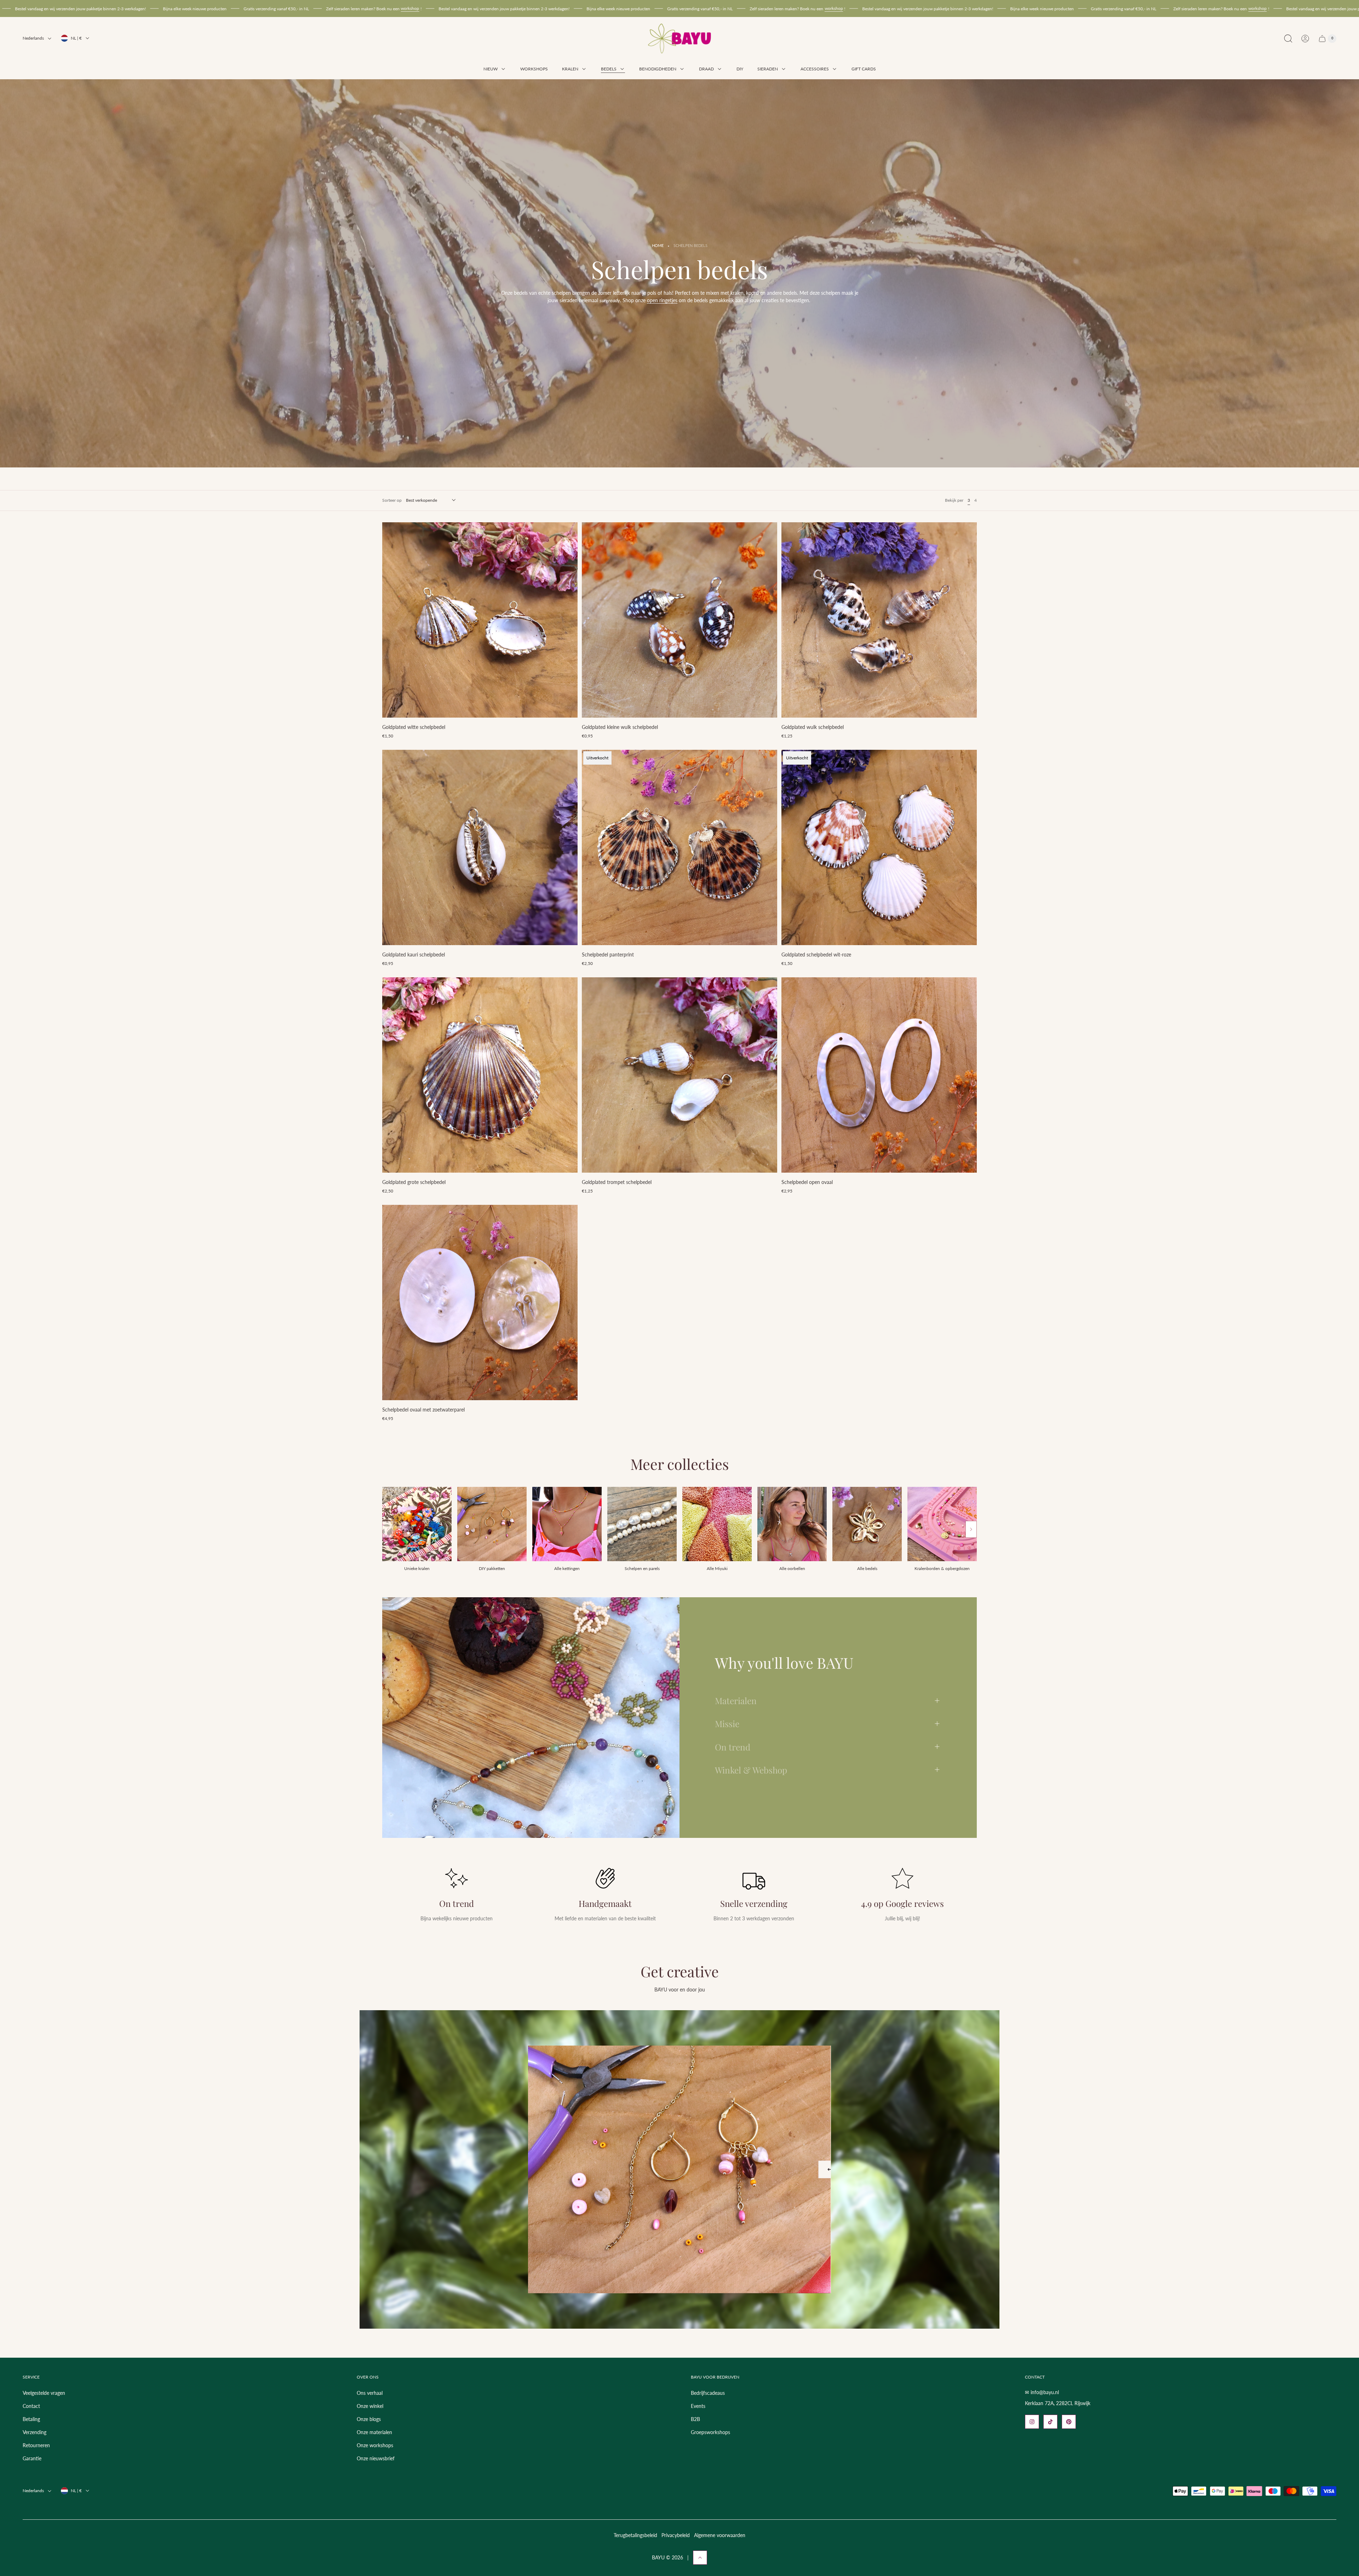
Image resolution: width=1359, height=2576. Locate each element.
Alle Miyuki (717, 1568)
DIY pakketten (492, 1568)
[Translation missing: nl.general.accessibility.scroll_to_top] (700, 2558)
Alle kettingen (567, 1568)
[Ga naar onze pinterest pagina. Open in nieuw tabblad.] (1069, 2422)
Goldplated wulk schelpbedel (813, 727)
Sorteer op (392, 500)
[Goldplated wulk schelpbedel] (879, 620)
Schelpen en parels (642, 1568)
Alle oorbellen (792, 1568)
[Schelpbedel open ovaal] (879, 1075)
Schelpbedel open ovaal (807, 1182)
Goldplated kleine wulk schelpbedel (620, 727)
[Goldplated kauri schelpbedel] (480, 847)
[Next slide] (971, 1529)
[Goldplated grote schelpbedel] (480, 1075)
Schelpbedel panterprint (608, 954)
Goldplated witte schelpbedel (414, 727)
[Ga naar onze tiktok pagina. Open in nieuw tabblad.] (1050, 2422)
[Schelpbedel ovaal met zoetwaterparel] (480, 1303)
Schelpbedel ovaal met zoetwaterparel (423, 1410)
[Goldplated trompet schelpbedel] (679, 1075)
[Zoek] (1288, 39)
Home (658, 246)
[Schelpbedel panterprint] (679, 847)
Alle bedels (867, 1568)
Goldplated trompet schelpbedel (617, 1182)
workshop (306, 8)
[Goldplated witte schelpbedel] (480, 620)
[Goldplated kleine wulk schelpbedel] (679, 620)
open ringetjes (662, 300)
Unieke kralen (417, 1568)
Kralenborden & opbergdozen (942, 1568)
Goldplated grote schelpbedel (414, 1182)
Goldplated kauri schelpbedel (414, 954)
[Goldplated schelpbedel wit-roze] (879, 847)
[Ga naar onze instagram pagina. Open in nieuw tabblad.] (1032, 2422)
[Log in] (1305, 39)
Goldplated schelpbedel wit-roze (816, 954)
